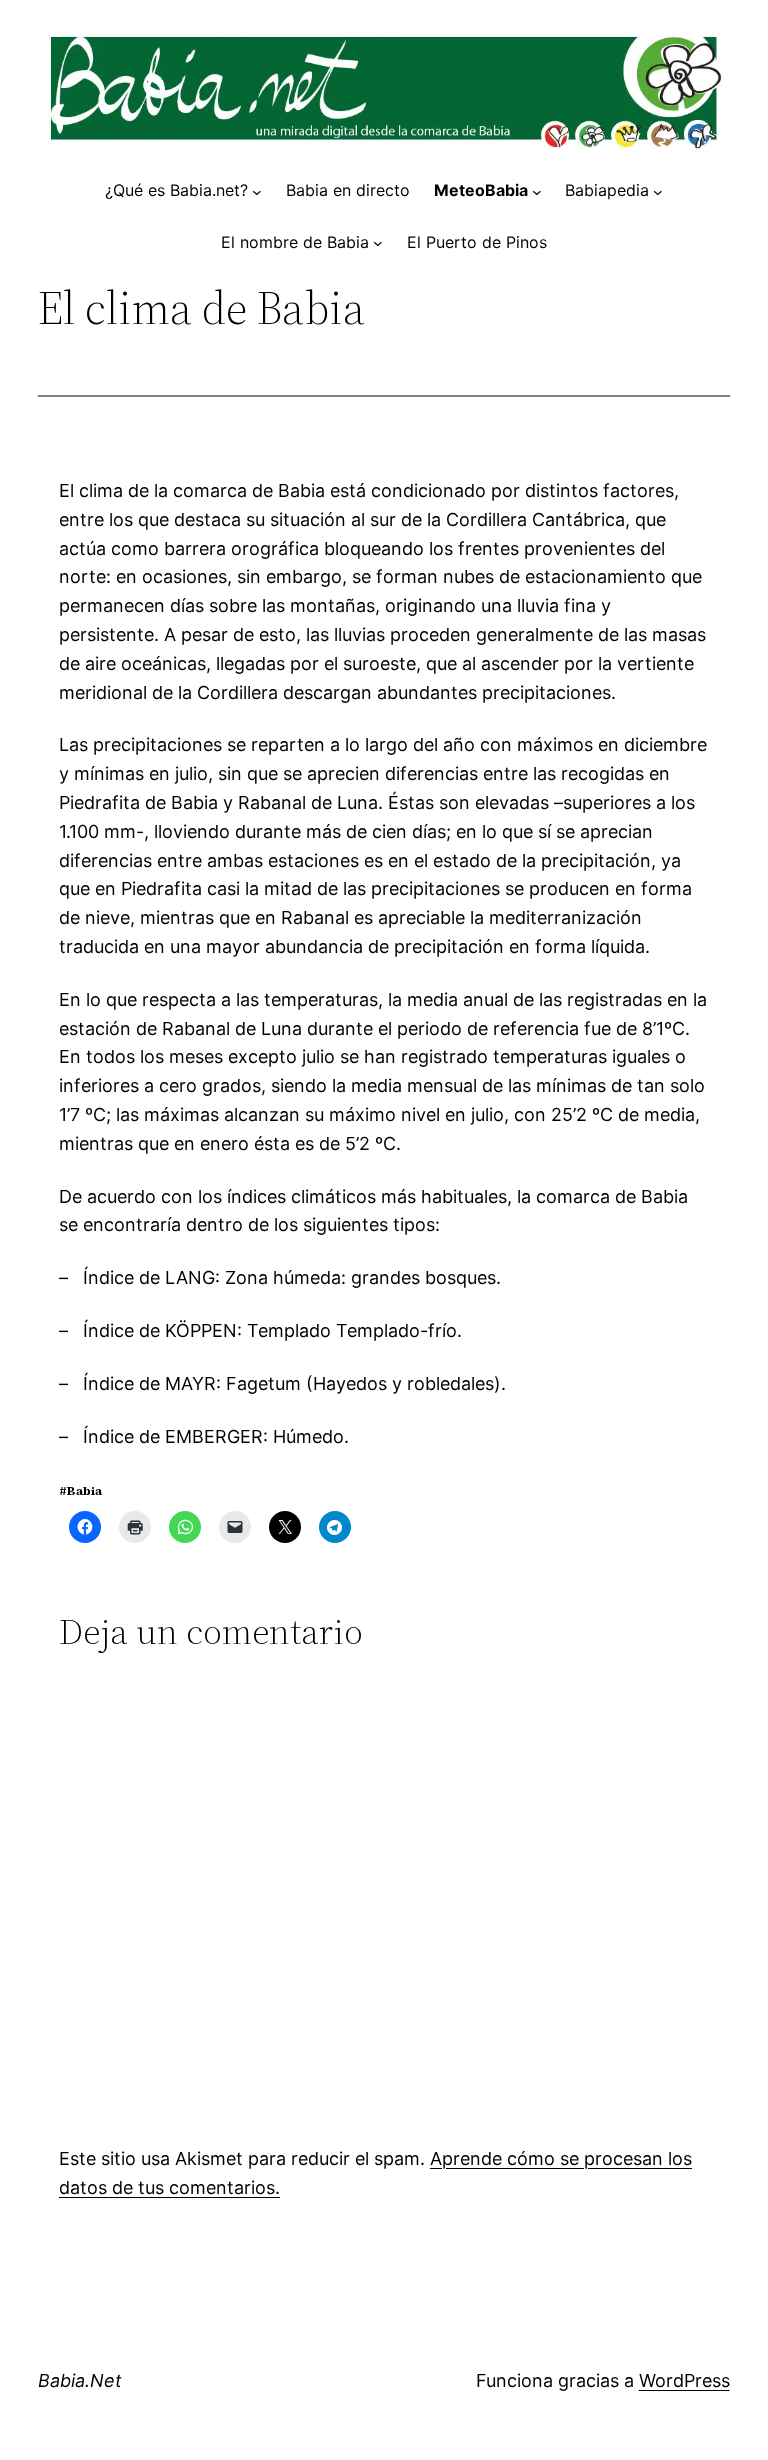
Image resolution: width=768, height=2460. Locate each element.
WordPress (684, 2380)
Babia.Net (80, 2380)
